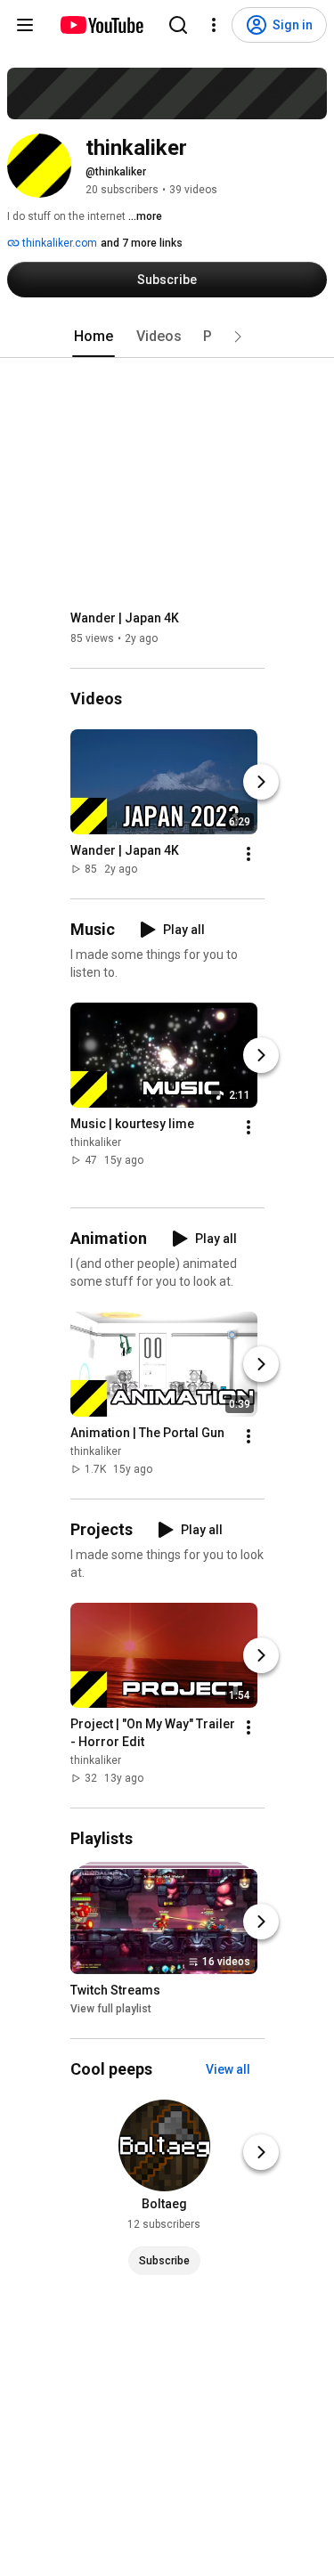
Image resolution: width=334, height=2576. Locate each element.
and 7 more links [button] (142, 243)
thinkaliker (96, 1142)
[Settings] (214, 25)
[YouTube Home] (101, 25)
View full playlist (111, 2009)
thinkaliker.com (58, 243)
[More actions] (248, 854)
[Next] (261, 782)
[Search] (178, 25)
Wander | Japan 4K (125, 618)
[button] (238, 337)
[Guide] (25, 25)
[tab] (94, 337)
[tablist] (167, 337)
